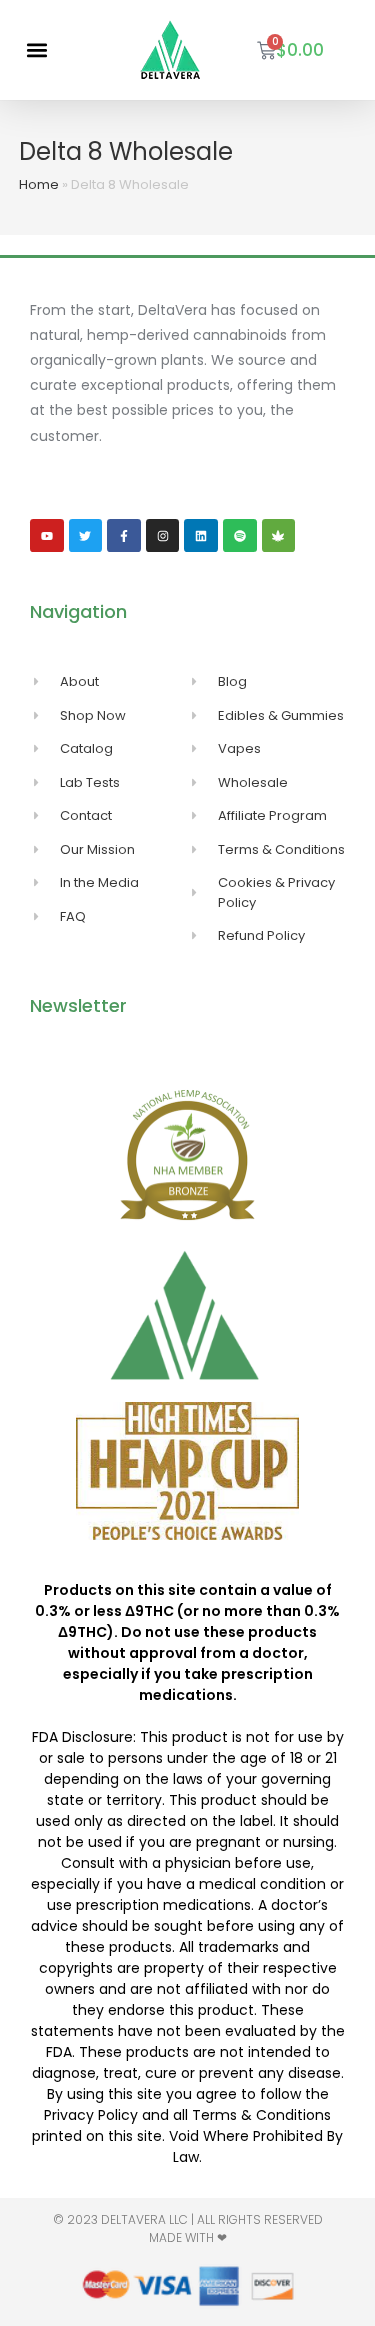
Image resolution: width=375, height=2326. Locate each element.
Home (39, 184)
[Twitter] (86, 536)
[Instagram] (163, 536)
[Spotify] (240, 536)
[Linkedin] (201, 536)
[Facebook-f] (124, 536)
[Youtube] (47, 536)
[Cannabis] (279, 536)
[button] (36, 50)
